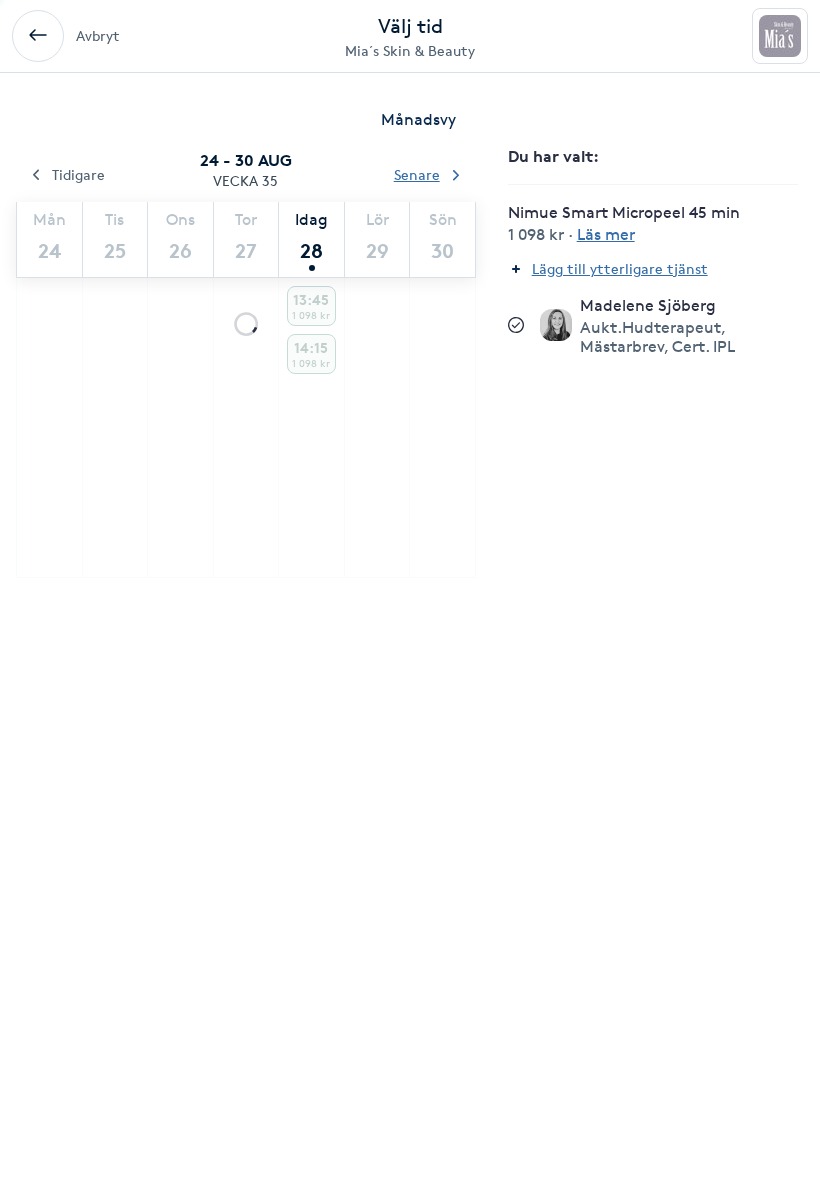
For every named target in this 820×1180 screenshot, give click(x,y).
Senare (417, 174)
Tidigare (78, 174)
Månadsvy (418, 119)
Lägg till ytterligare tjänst (620, 268)
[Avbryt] (38, 36)
